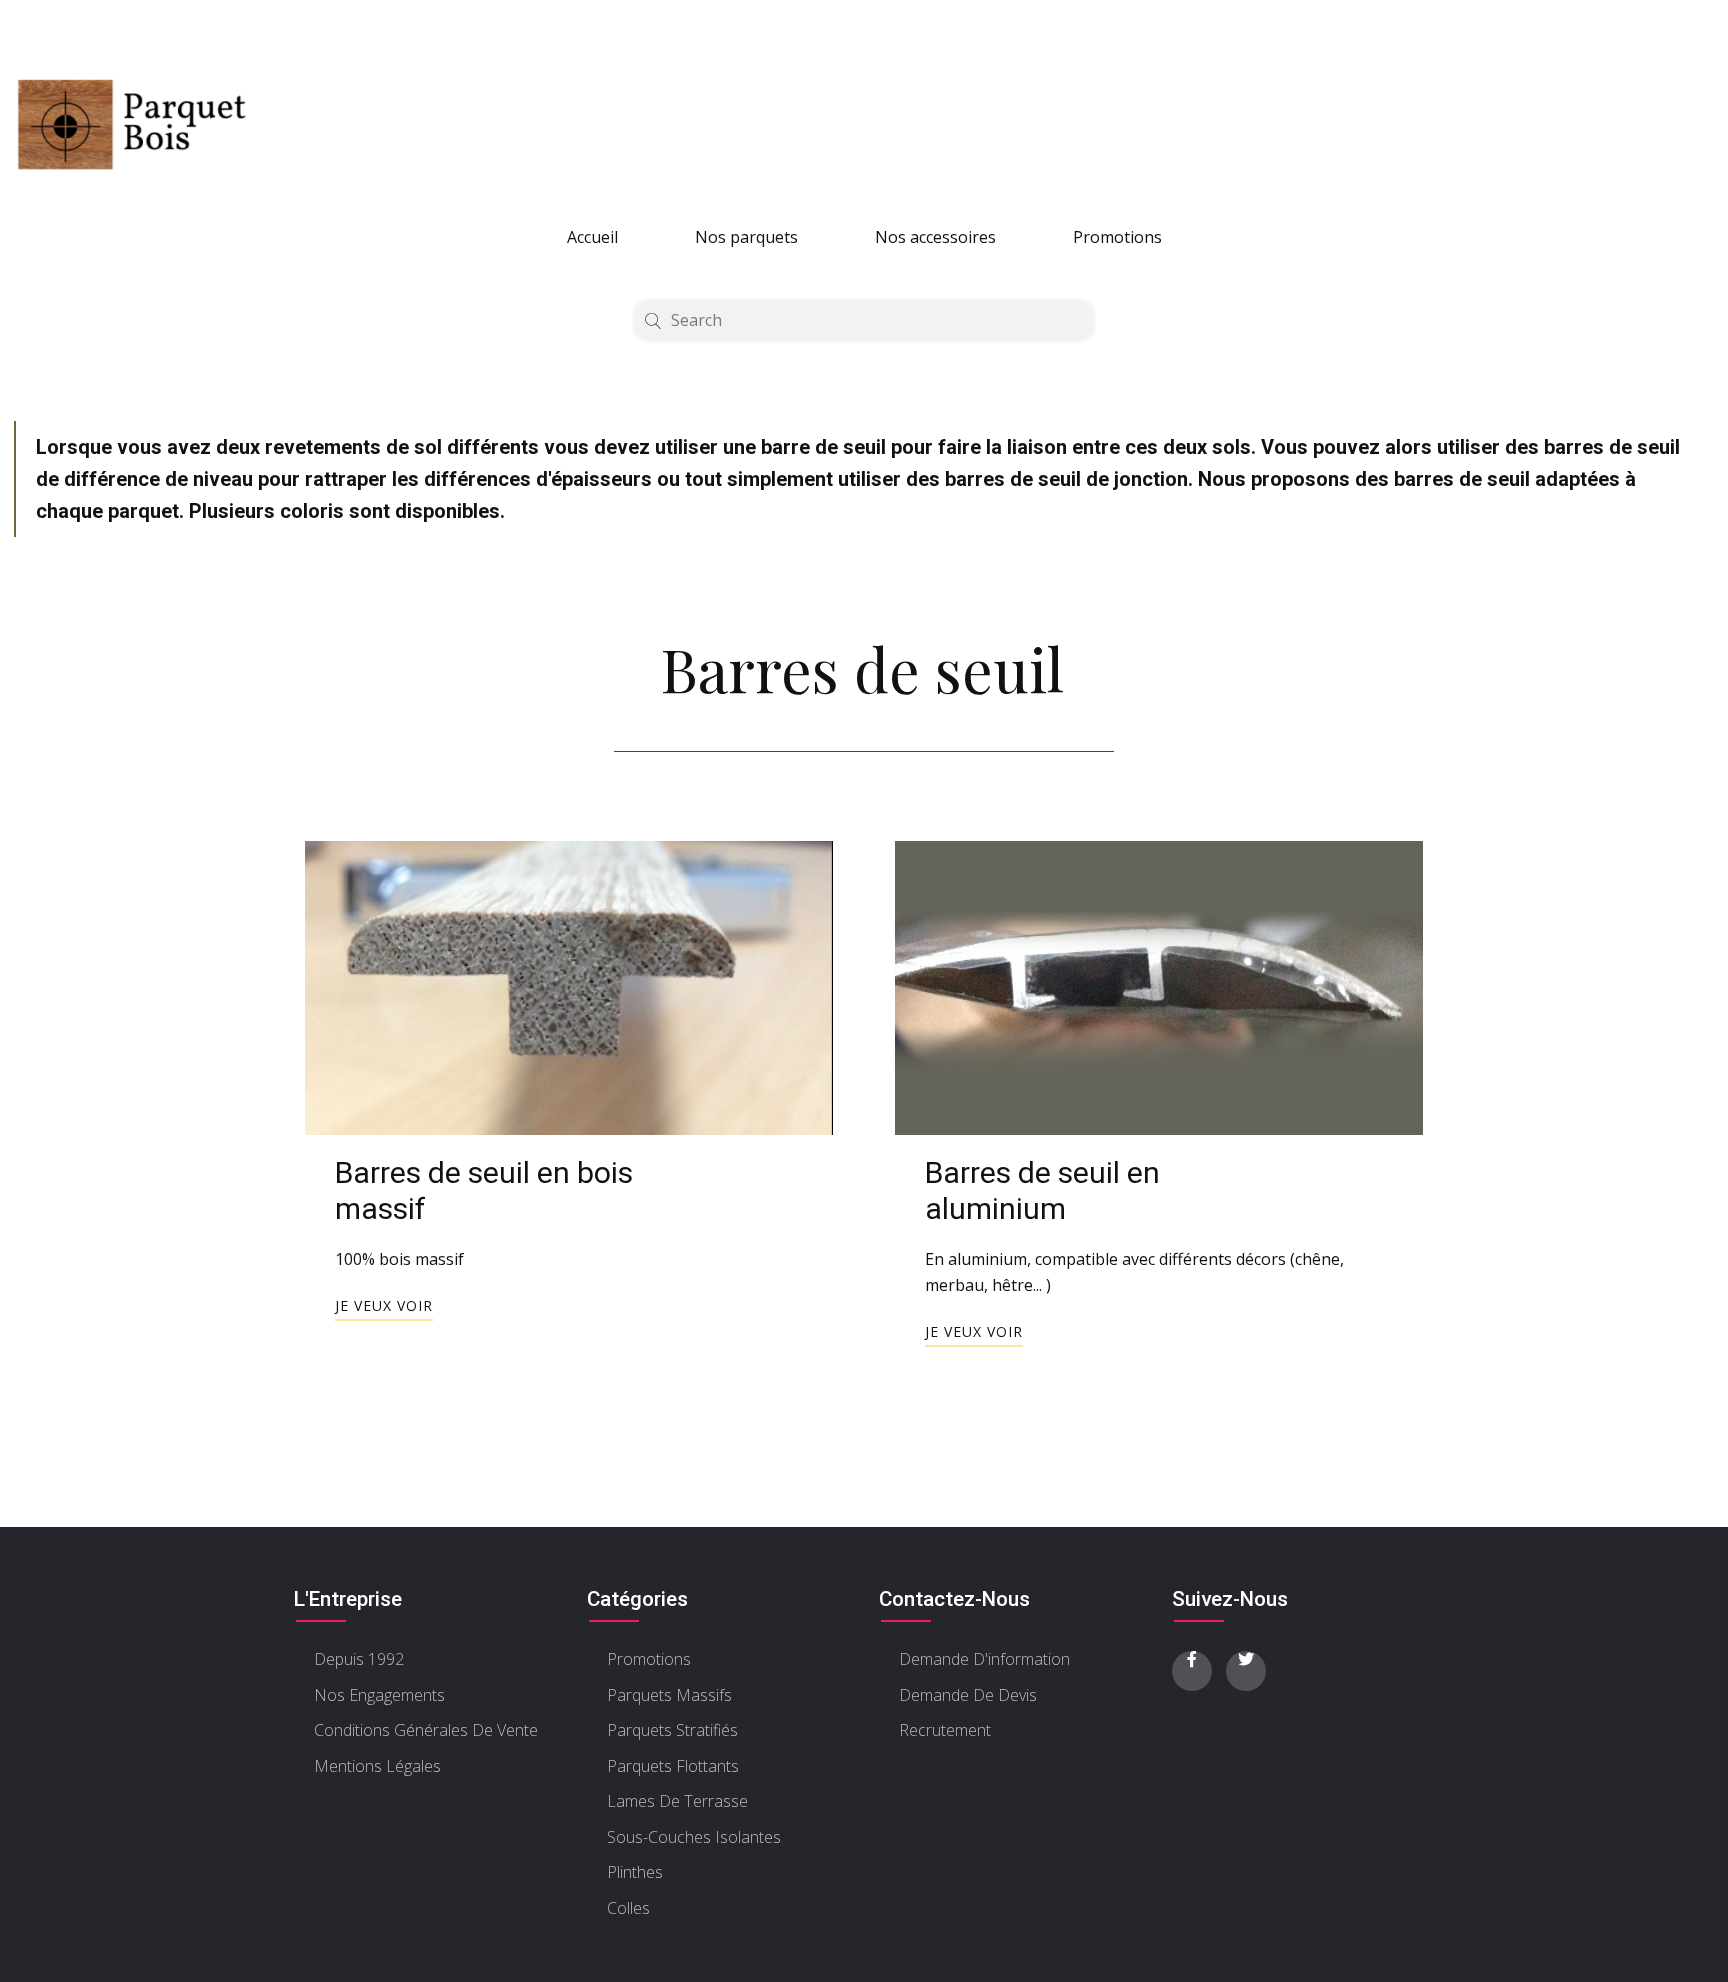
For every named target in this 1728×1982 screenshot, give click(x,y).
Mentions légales (377, 1766)
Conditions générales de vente (426, 1730)
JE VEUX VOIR (384, 1305)
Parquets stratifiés (672, 1730)
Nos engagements (379, 1695)
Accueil (592, 237)
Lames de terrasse (677, 1801)
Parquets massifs (669, 1695)
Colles (628, 1908)
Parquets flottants (673, 1766)
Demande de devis (968, 1695)
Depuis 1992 (359, 1659)
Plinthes (635, 1872)
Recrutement (945, 1730)
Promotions (1117, 237)
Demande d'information (984, 1659)
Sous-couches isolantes (694, 1837)
